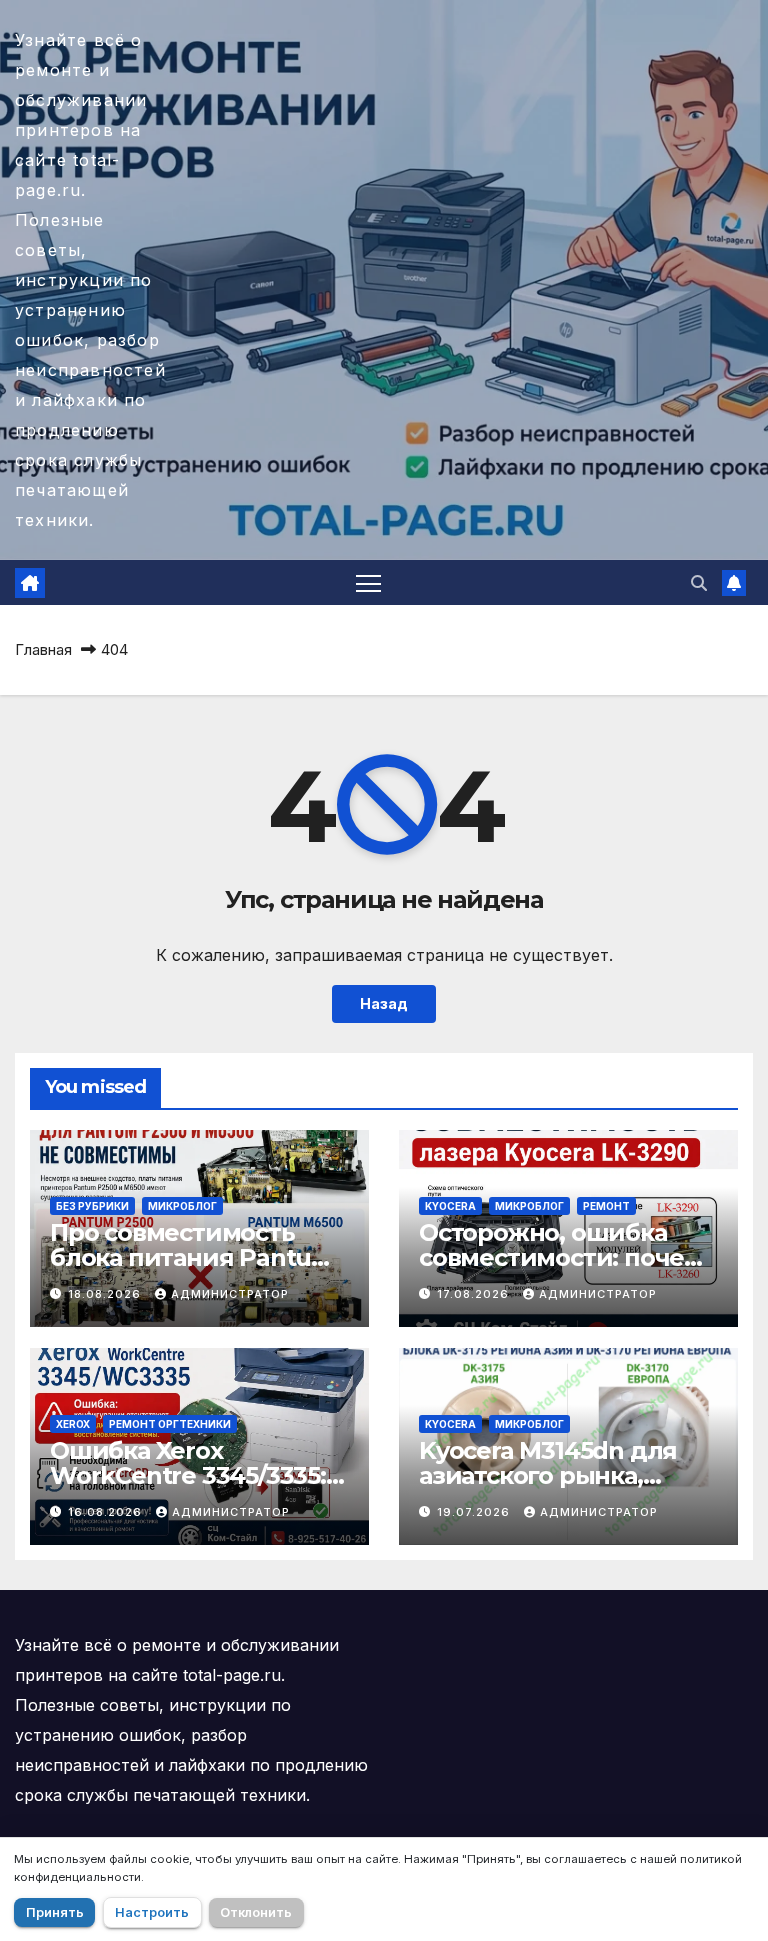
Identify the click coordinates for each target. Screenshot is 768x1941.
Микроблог (182, 1206)
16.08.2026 (107, 1512)
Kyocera (450, 1206)
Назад (384, 1003)
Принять (55, 1912)
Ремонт (606, 1206)
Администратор (230, 1294)
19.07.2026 (475, 1512)
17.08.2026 (475, 1294)
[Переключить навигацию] (368, 582)
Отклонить (256, 1912)
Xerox (73, 1424)
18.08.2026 (106, 1294)
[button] (699, 583)
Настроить (152, 1912)
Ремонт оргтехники (170, 1424)
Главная (43, 649)
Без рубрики (92, 1206)
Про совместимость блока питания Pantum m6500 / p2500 (192, 1257)
